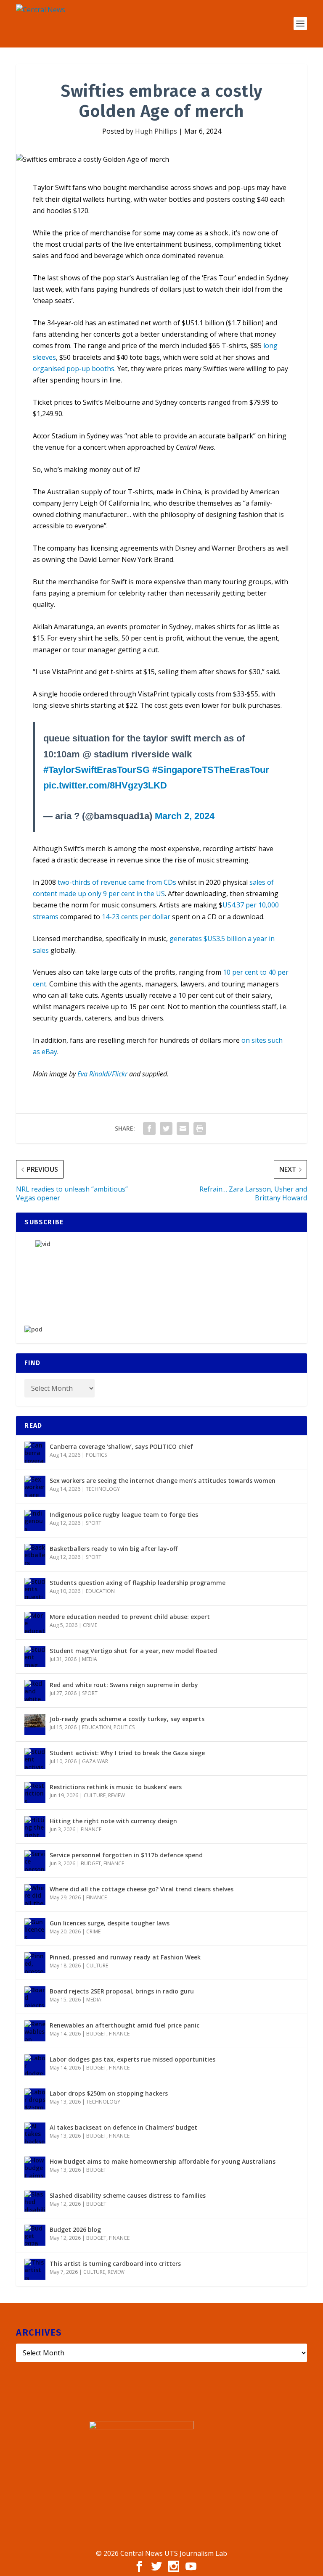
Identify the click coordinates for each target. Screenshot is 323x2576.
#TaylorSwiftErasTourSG (97, 770)
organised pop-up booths (74, 369)
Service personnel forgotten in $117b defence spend (126, 1855)
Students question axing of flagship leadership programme (138, 1583)
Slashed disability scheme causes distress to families (128, 2195)
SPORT (94, 1523)
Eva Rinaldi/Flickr (102, 1074)
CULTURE (95, 1795)
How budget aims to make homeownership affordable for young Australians (163, 2161)
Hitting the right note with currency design (113, 1821)
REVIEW (116, 1795)
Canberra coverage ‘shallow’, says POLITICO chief (121, 1446)
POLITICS (96, 1455)
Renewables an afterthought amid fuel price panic (124, 2025)
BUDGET (91, 1863)
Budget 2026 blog (75, 2229)
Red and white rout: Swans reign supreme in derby (124, 1685)
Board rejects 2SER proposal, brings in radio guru (122, 1991)
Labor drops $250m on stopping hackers (109, 2093)
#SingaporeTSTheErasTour (211, 770)
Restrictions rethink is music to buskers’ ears (116, 1787)
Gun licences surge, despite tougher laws (110, 1923)
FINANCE (91, 1829)
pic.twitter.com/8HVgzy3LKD (105, 785)
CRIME (90, 1625)
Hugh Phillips (156, 131)
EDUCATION (100, 1591)
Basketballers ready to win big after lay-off (114, 1549)
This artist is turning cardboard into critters (115, 2264)
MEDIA (90, 1659)
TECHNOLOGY (103, 1489)
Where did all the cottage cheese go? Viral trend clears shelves (142, 1889)
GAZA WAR (95, 1761)
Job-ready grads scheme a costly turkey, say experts (127, 1719)
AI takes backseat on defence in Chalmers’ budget (123, 2127)
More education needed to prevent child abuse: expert (130, 1617)
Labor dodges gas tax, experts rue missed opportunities (132, 2059)
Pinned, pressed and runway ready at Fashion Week (125, 1957)
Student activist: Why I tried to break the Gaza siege (127, 1753)
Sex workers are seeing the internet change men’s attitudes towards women (163, 1480)
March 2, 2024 (185, 816)
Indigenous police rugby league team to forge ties (124, 1515)
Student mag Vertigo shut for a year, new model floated (133, 1651)
